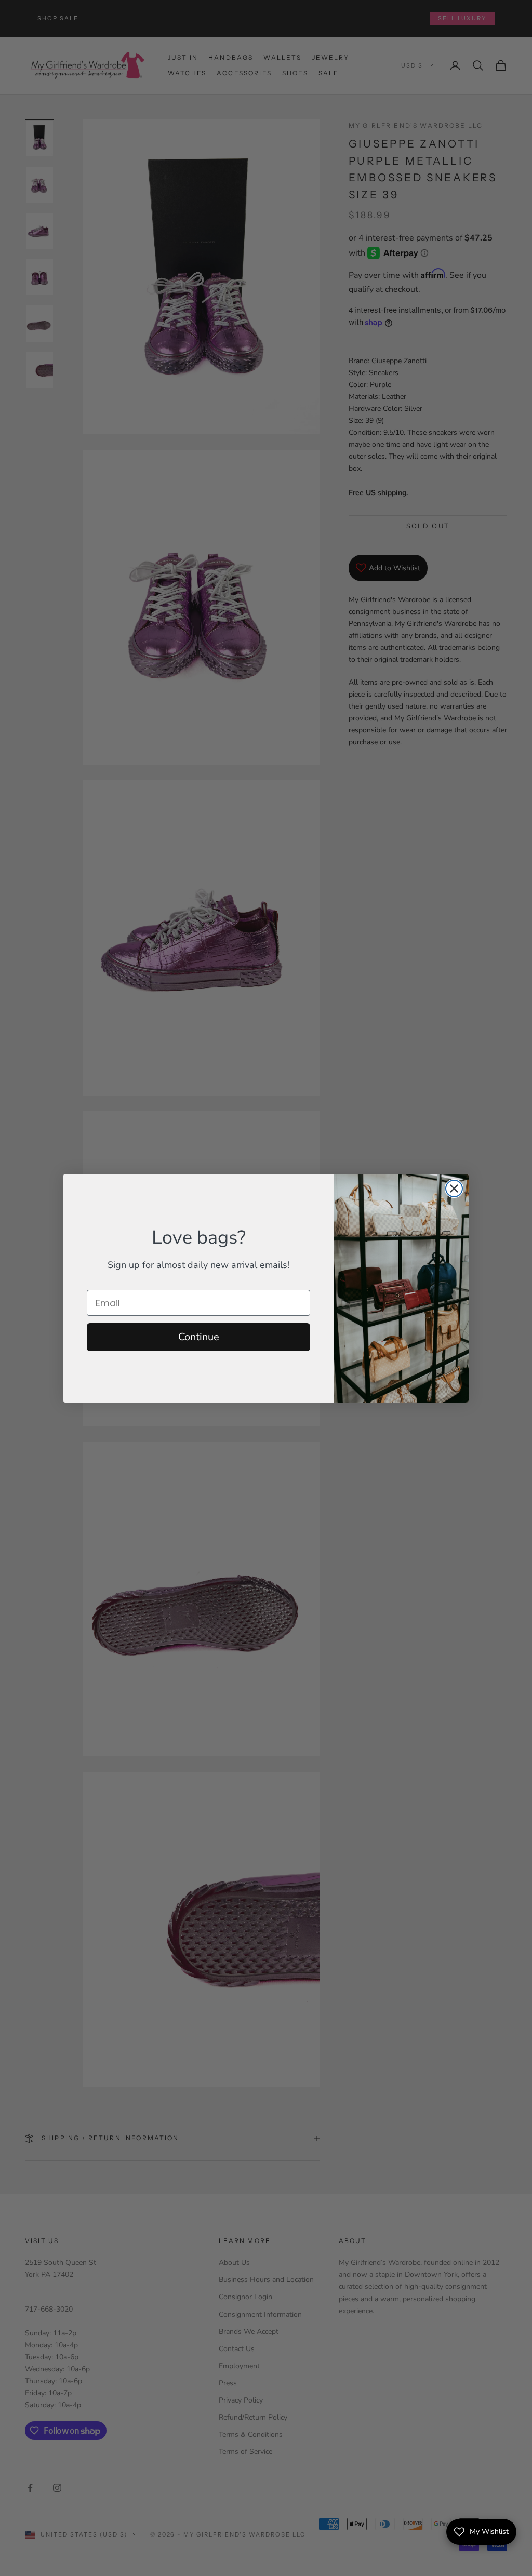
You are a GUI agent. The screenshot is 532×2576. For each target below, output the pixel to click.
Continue (199, 1337)
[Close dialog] (454, 1189)
